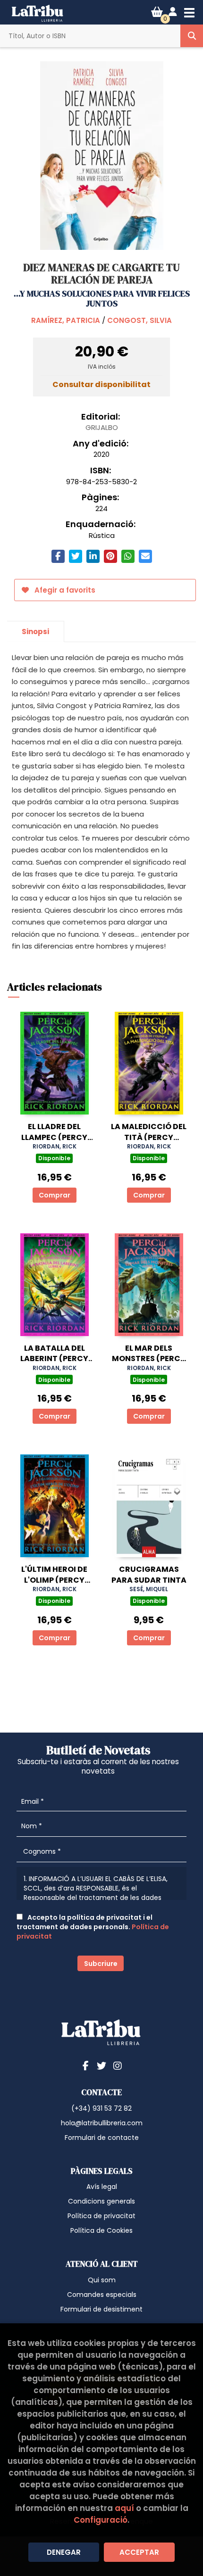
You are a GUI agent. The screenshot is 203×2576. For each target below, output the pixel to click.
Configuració (101, 2520)
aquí (124, 2508)
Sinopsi (35, 632)
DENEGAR (64, 2552)
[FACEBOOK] (85, 2065)
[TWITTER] (101, 2065)
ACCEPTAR (139, 2552)
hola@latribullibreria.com (102, 2123)
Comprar (55, 1195)
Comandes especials (102, 2295)
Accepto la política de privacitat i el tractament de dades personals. (93, 1927)
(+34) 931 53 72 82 (101, 2108)
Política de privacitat (101, 2216)
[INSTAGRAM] (118, 2065)
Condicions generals (101, 2201)
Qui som (102, 2280)
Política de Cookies (101, 2230)
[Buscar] (192, 36)
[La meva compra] (157, 12)
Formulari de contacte (102, 2138)
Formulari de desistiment (101, 2309)
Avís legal (102, 2187)
